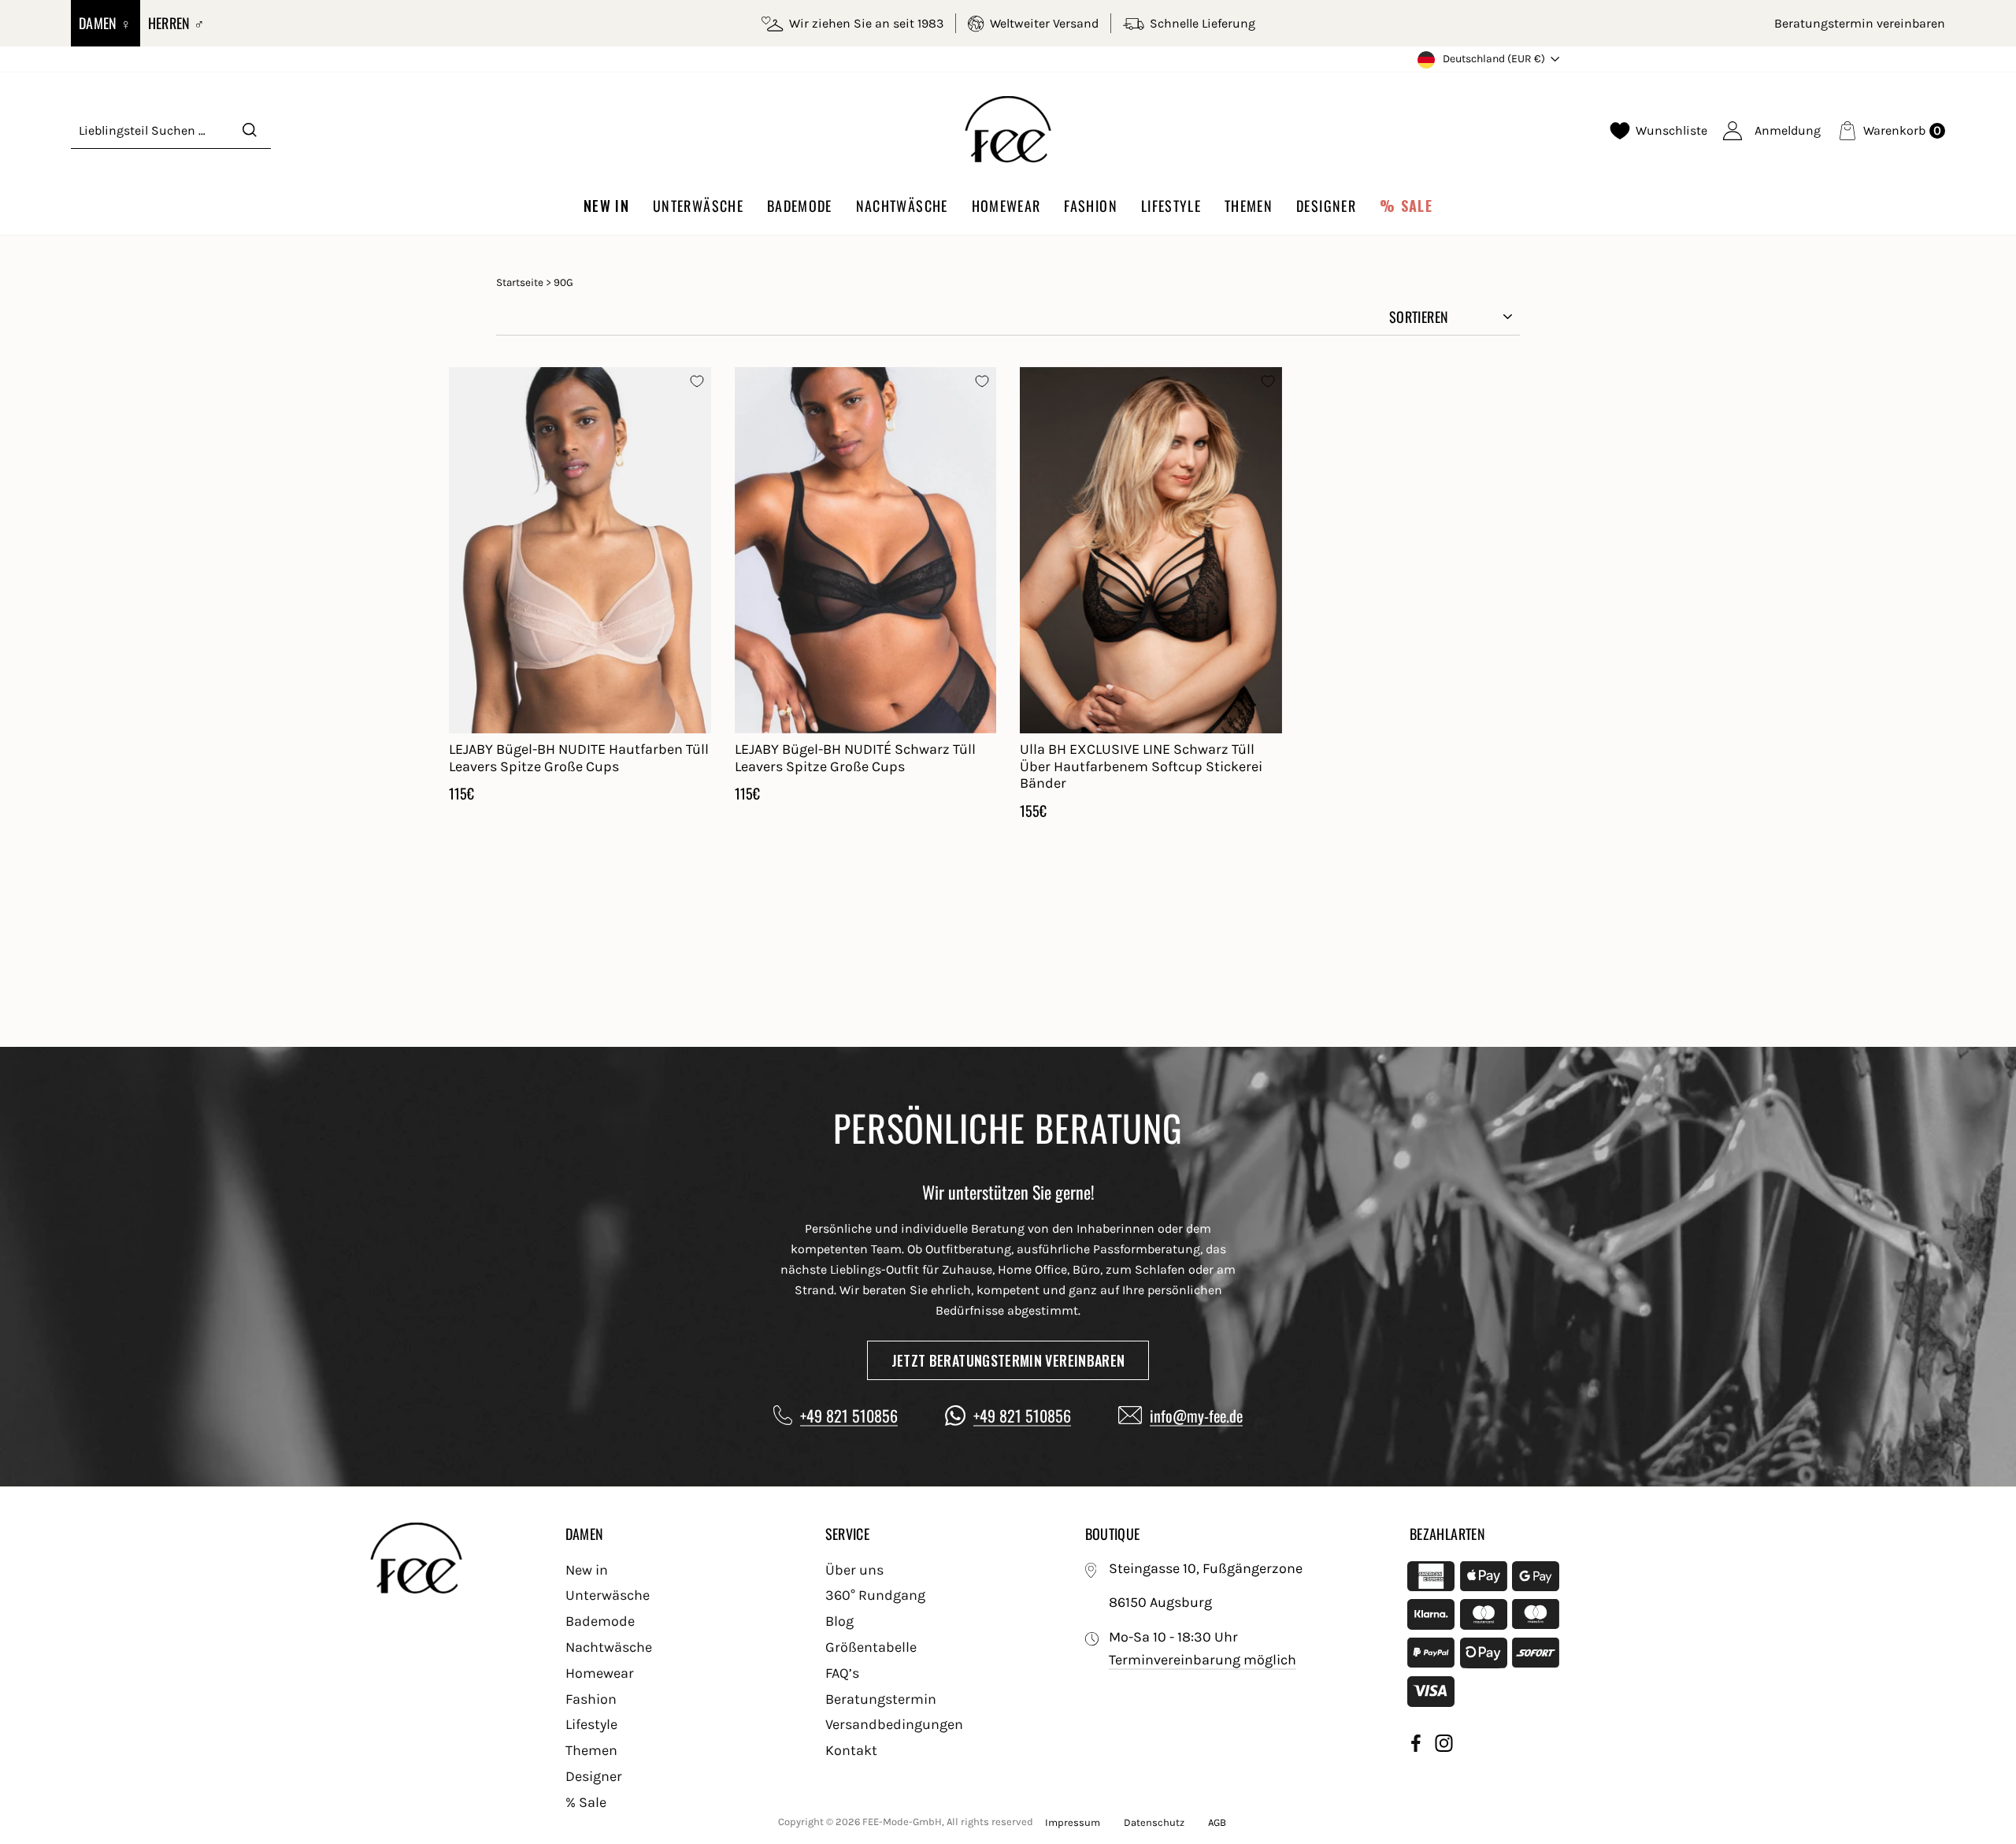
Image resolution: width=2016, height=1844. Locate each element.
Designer (1326, 206)
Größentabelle (871, 1647)
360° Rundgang (875, 1595)
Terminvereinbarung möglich (1203, 1660)
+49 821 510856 (849, 1415)
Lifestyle (1171, 206)
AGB (1217, 1822)
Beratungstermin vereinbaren (1860, 23)
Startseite (520, 282)
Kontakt (851, 1750)
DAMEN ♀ (106, 23)
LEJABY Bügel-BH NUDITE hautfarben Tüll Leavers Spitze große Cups (579, 758)
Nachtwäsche (902, 206)
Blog (839, 1621)
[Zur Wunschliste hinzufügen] (697, 381)
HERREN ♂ (177, 23)
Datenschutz (1154, 1822)
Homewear (1006, 206)
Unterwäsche (698, 206)
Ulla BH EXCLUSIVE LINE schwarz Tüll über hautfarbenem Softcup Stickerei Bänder (1141, 766)
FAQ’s (842, 1673)
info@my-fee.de (1196, 1415)
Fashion (1090, 206)
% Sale (1406, 206)
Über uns (854, 1570)
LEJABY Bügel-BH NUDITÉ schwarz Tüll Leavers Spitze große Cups (855, 758)
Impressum (1073, 1822)
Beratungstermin (881, 1699)
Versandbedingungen (894, 1724)
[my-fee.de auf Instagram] (1444, 1746)
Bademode (800, 206)
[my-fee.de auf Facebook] (1416, 1746)
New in (606, 206)
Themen (1249, 206)
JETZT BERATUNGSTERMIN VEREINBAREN (1008, 1360)
